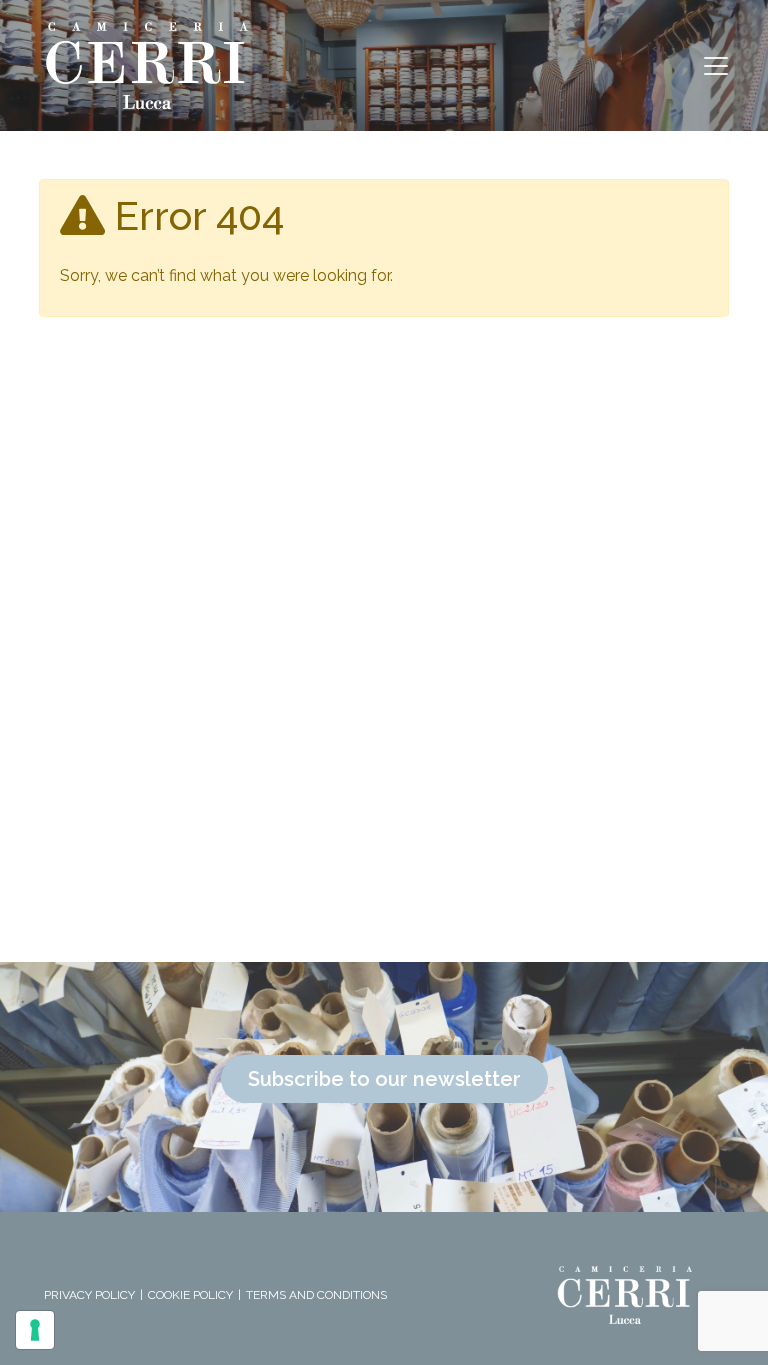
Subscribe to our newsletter (384, 1079)
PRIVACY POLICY (89, 1295)
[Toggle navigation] (716, 66)
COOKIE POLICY (190, 1295)
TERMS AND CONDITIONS (316, 1295)
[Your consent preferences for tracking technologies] (35, 1330)
